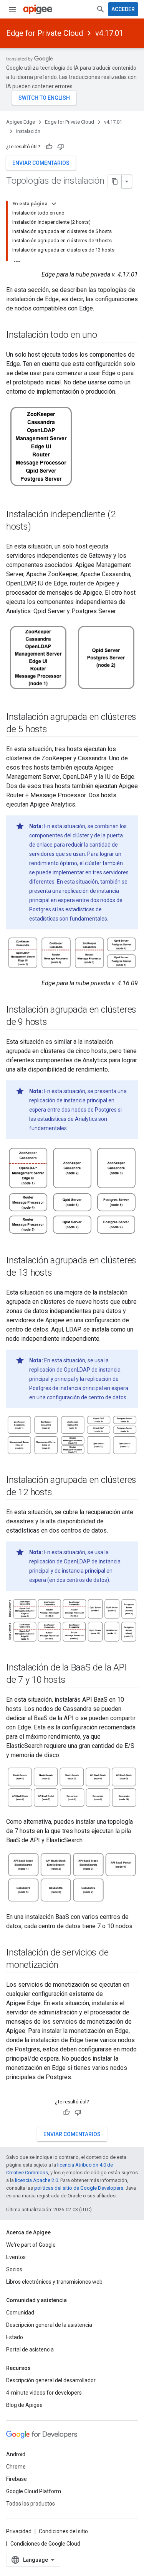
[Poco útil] (61, 147)
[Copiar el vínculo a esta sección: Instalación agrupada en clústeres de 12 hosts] (60, 1493)
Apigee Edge (21, 122)
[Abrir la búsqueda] (101, 9)
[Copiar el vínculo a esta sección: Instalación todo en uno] (104, 335)
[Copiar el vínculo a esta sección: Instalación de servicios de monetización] (66, 1966)
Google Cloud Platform (34, 2491)
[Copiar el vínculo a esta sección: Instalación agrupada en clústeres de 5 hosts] (55, 730)
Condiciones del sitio (63, 2531)
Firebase (17, 2479)
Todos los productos (31, 2504)
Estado (15, 2337)
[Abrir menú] (12, 9)
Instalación (28, 131)
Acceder (123, 9)
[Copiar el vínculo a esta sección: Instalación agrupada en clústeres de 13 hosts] (60, 1273)
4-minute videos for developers (44, 2393)
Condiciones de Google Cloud (45, 2544)
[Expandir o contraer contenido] (54, 204)
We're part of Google (31, 2245)
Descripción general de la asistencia (49, 2325)
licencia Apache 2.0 (36, 2180)
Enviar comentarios (41, 163)
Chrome (16, 2467)
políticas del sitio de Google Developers (79, 2188)
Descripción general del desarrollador (51, 2380)
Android (16, 2454)
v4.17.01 (109, 33)
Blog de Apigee (24, 2405)
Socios (14, 2269)
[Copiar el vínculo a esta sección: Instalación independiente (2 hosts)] (39, 527)
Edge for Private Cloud (45, 33)
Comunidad (20, 2313)
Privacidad (19, 2531)
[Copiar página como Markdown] (115, 181)
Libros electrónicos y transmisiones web (54, 2282)
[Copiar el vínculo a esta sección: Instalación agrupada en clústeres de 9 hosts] (55, 1023)
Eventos (16, 2257)
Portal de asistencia (30, 2350)
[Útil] (49, 147)
